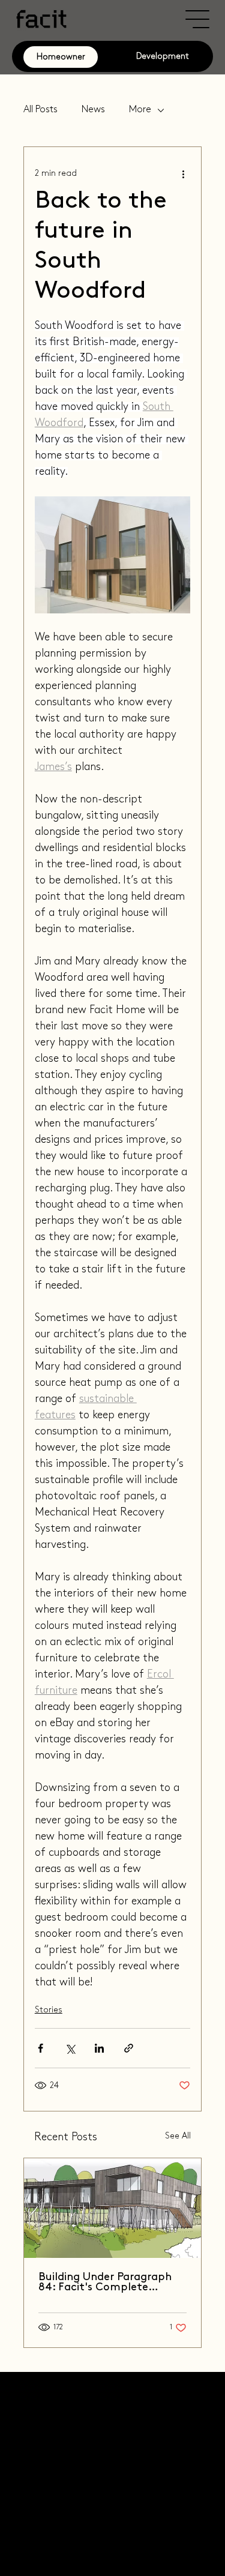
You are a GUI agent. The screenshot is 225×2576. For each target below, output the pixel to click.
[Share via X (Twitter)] (70, 2048)
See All (178, 2136)
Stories (49, 2010)
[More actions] (183, 173)
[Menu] (198, 19)
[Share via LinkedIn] (99, 2048)
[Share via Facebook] (40, 2048)
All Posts (40, 110)
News (93, 110)
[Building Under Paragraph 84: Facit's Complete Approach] (113, 2208)
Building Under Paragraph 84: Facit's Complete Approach (105, 2283)
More (140, 110)
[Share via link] (129, 2048)
